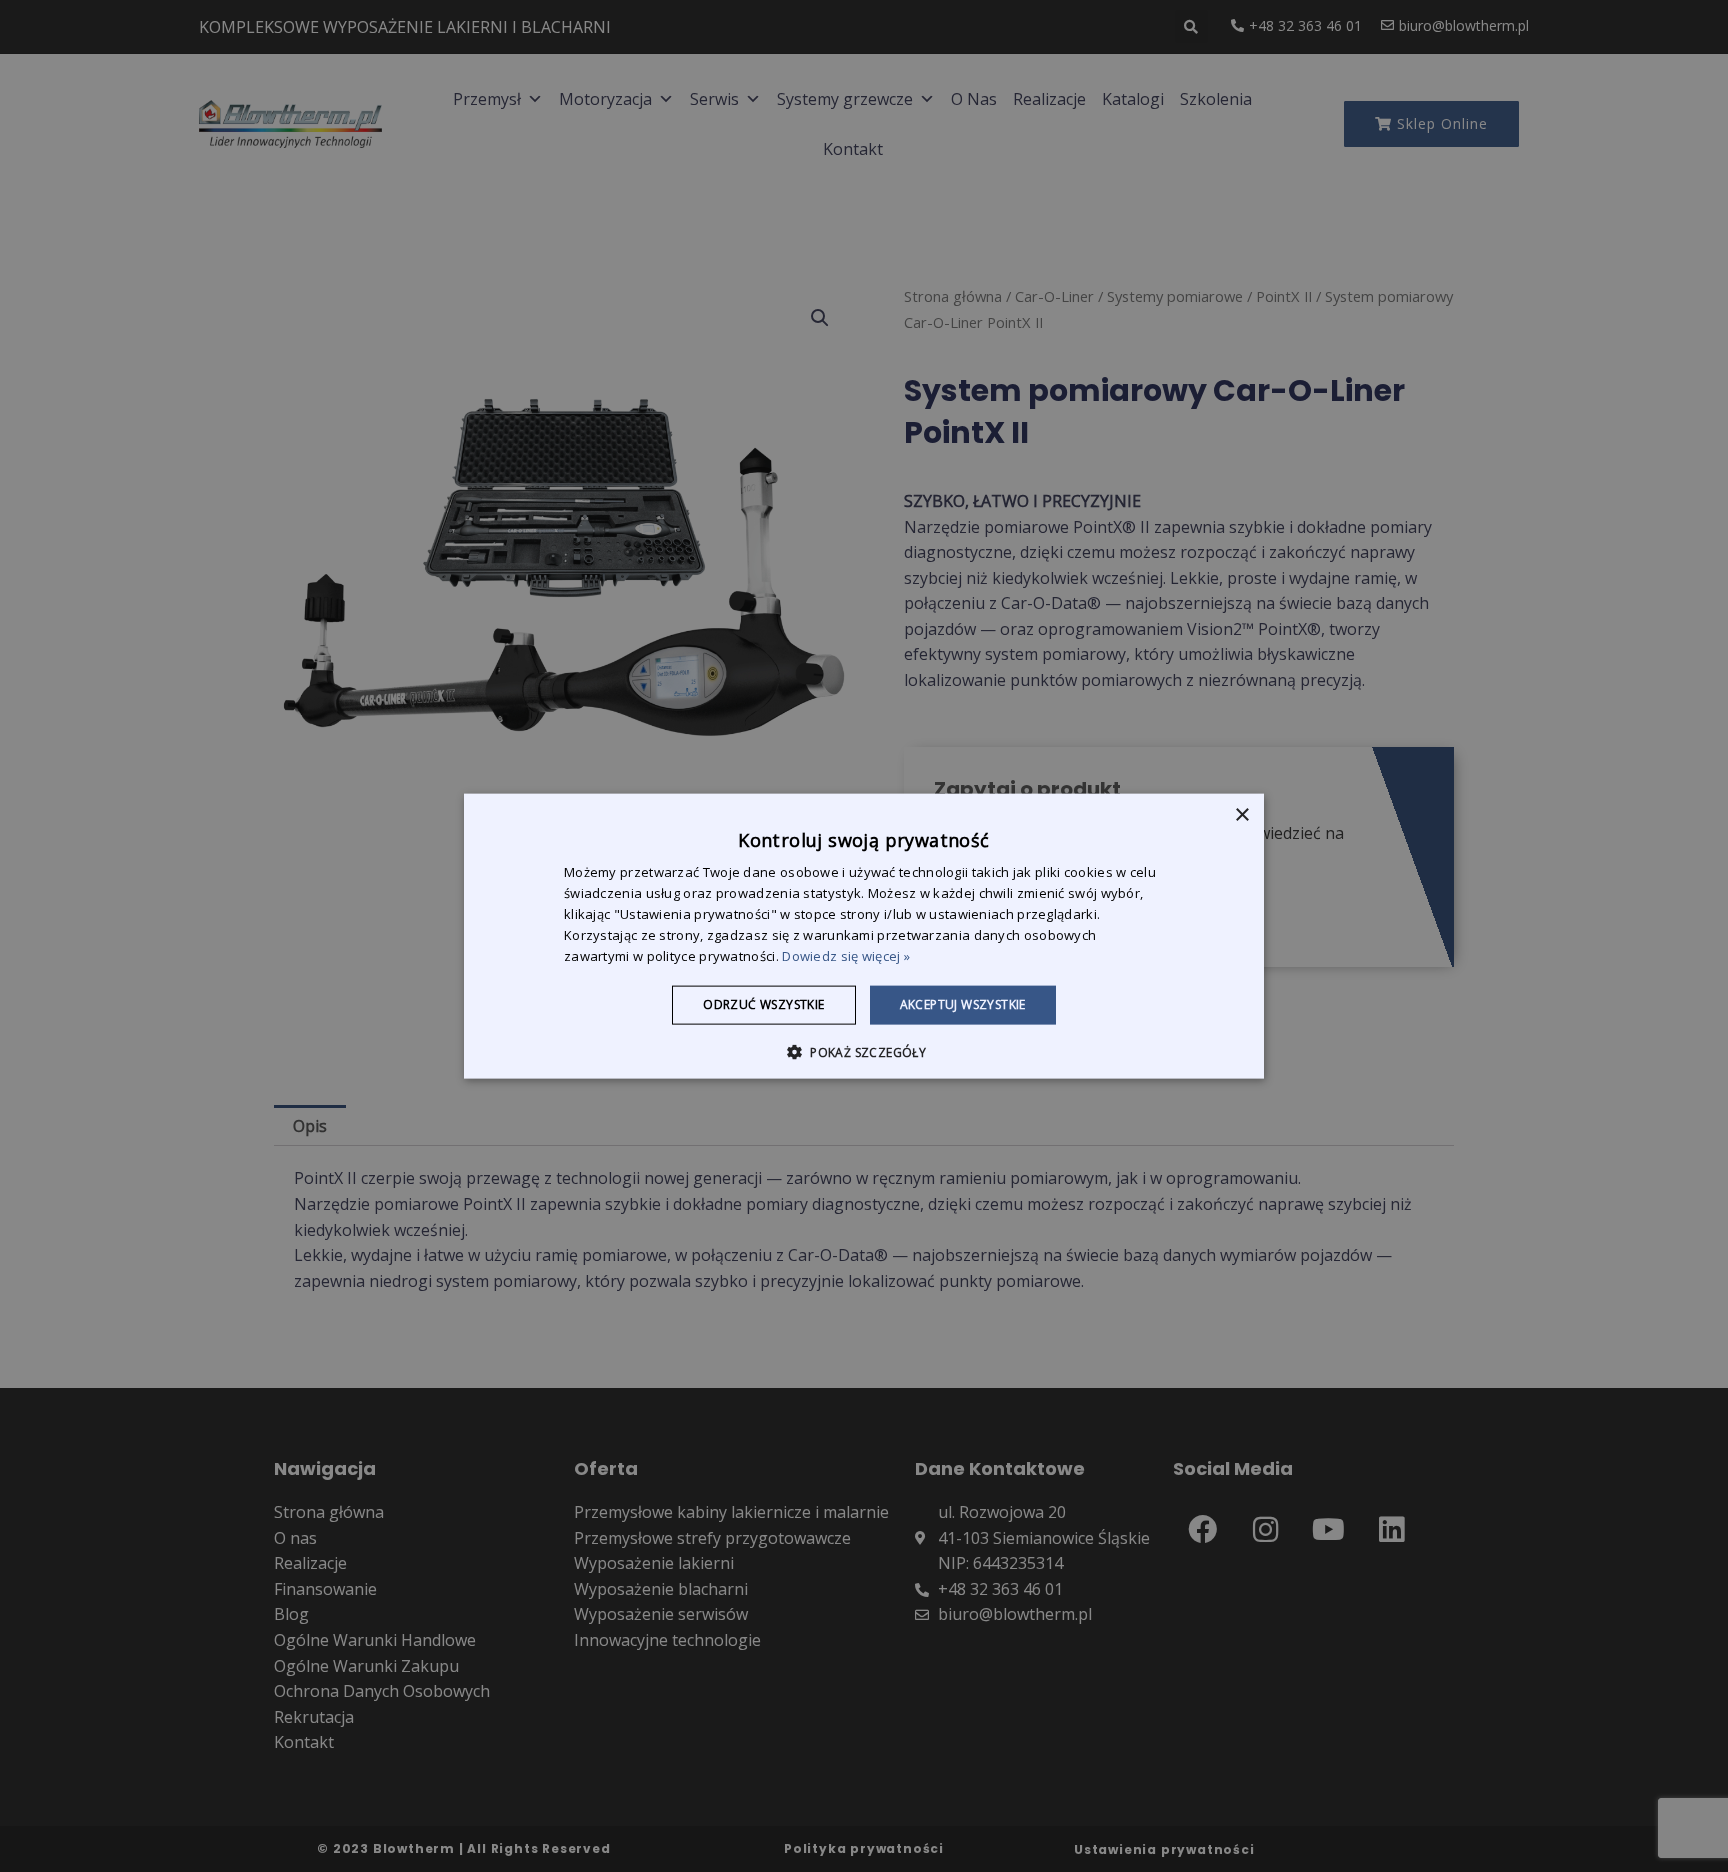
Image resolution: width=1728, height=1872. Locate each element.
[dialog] (864, 936)
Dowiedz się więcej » (846, 955)
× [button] (1241, 815)
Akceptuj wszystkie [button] (963, 1004)
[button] (864, 1051)
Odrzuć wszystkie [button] (763, 1004)
